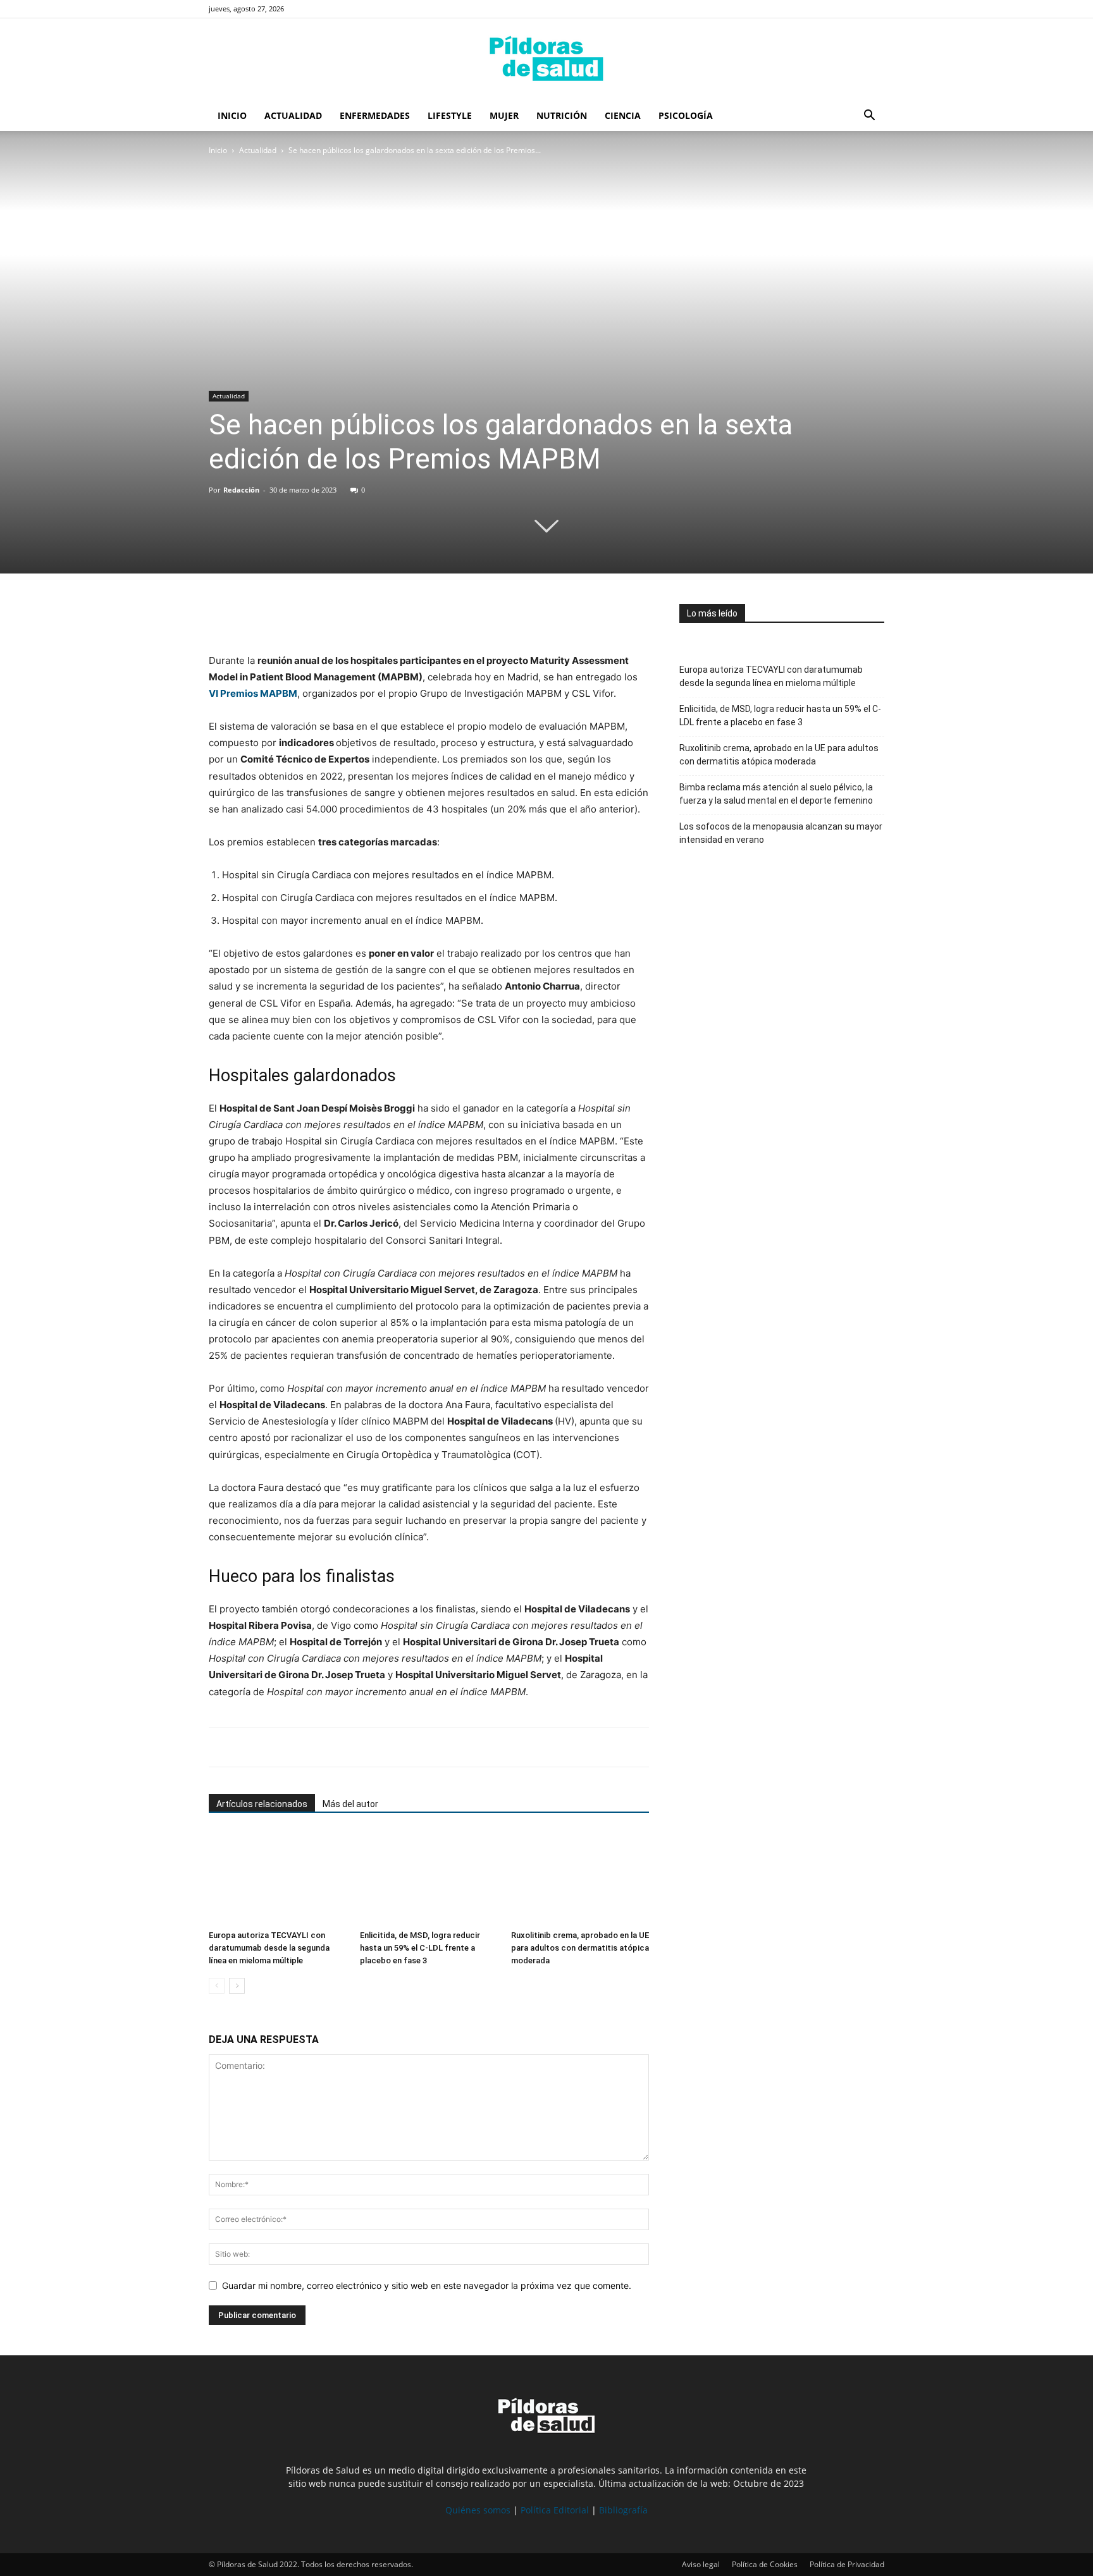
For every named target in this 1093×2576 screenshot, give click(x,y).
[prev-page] (217, 1986)
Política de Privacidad (847, 2564)
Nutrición (562, 115)
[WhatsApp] (280, 616)
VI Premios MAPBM (253, 693)
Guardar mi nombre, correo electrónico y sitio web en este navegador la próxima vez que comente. (427, 2285)
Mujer (504, 115)
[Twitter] (250, 616)
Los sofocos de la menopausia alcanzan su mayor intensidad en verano (781, 833)
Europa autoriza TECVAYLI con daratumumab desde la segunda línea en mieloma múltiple (269, 1948)
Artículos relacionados (262, 1804)
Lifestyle (450, 115)
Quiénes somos (478, 2510)
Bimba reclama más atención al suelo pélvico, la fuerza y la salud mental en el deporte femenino (776, 794)
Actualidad (293, 115)
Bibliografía (623, 2510)
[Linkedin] (309, 616)
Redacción (241, 490)
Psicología (686, 115)
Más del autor (350, 1804)
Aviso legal (701, 2564)
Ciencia (623, 115)
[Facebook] (221, 616)
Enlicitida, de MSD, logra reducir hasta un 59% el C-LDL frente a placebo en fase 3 (420, 1948)
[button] (869, 117)
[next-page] (237, 1986)
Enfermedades (375, 115)
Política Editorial (555, 2510)
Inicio (232, 115)
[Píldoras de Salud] (546, 60)
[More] (338, 616)
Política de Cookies (765, 2564)
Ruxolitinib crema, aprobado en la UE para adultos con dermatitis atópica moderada (580, 1948)
